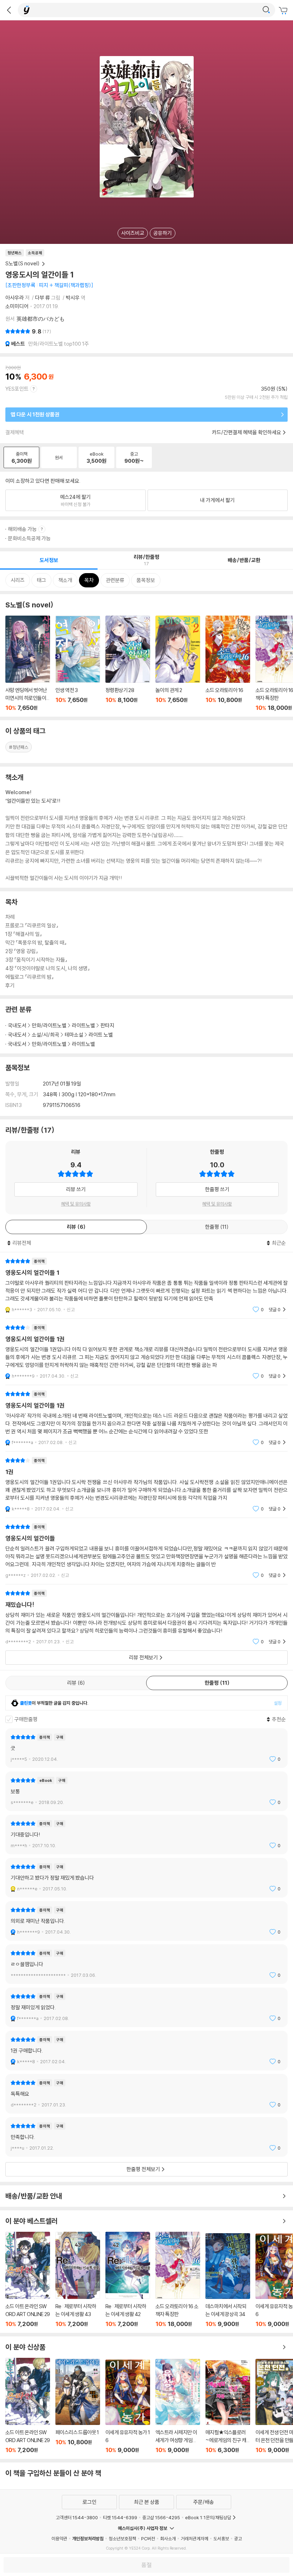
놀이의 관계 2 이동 (178, 663)
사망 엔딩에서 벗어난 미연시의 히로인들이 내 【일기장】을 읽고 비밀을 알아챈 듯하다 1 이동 (28, 663)
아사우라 (15, 298)
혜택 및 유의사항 (76, 1204)
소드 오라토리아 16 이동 (228, 663)
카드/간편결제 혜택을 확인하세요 (247, 432)
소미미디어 (17, 306)
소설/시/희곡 (46, 1035)
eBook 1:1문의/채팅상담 (208, 2517)
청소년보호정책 (122, 2539)
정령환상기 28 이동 (128, 663)
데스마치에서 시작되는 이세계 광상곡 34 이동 (228, 2280)
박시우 (73, 298)
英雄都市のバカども (41, 319)
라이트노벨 (83, 1025)
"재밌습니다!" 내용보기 (146, 1617)
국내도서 (17, 1025)
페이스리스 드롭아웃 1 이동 (78, 2406)
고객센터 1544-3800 (77, 2517)
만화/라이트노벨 (49, 1025)
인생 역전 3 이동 (78, 663)
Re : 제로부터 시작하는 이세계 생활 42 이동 (128, 2280)
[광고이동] (266, 10)
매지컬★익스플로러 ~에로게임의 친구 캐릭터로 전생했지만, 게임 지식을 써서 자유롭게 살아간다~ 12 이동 (228, 2407)
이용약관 (59, 2539)
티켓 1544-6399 (120, 2517)
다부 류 (43, 298)
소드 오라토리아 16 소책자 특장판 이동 (178, 2280)
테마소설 (74, 1035)
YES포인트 (17, 389)
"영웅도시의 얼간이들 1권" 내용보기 (146, 1352)
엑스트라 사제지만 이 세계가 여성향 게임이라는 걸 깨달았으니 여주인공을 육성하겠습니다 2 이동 (178, 2406)
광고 (238, 2539)
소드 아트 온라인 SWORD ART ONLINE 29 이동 (28, 2280)
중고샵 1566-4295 (161, 2517)
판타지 (107, 1025)
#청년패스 (19, 747)
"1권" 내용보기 (146, 1485)
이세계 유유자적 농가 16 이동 (128, 2407)
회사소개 (168, 2539)
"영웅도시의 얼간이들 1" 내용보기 (146, 1285)
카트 (284, 11)
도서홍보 (221, 2539)
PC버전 (148, 2539)
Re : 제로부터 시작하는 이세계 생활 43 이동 (78, 2280)
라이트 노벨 (101, 1035)
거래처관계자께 (195, 2539)
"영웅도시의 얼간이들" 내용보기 (146, 1551)
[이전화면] (9, 10)
